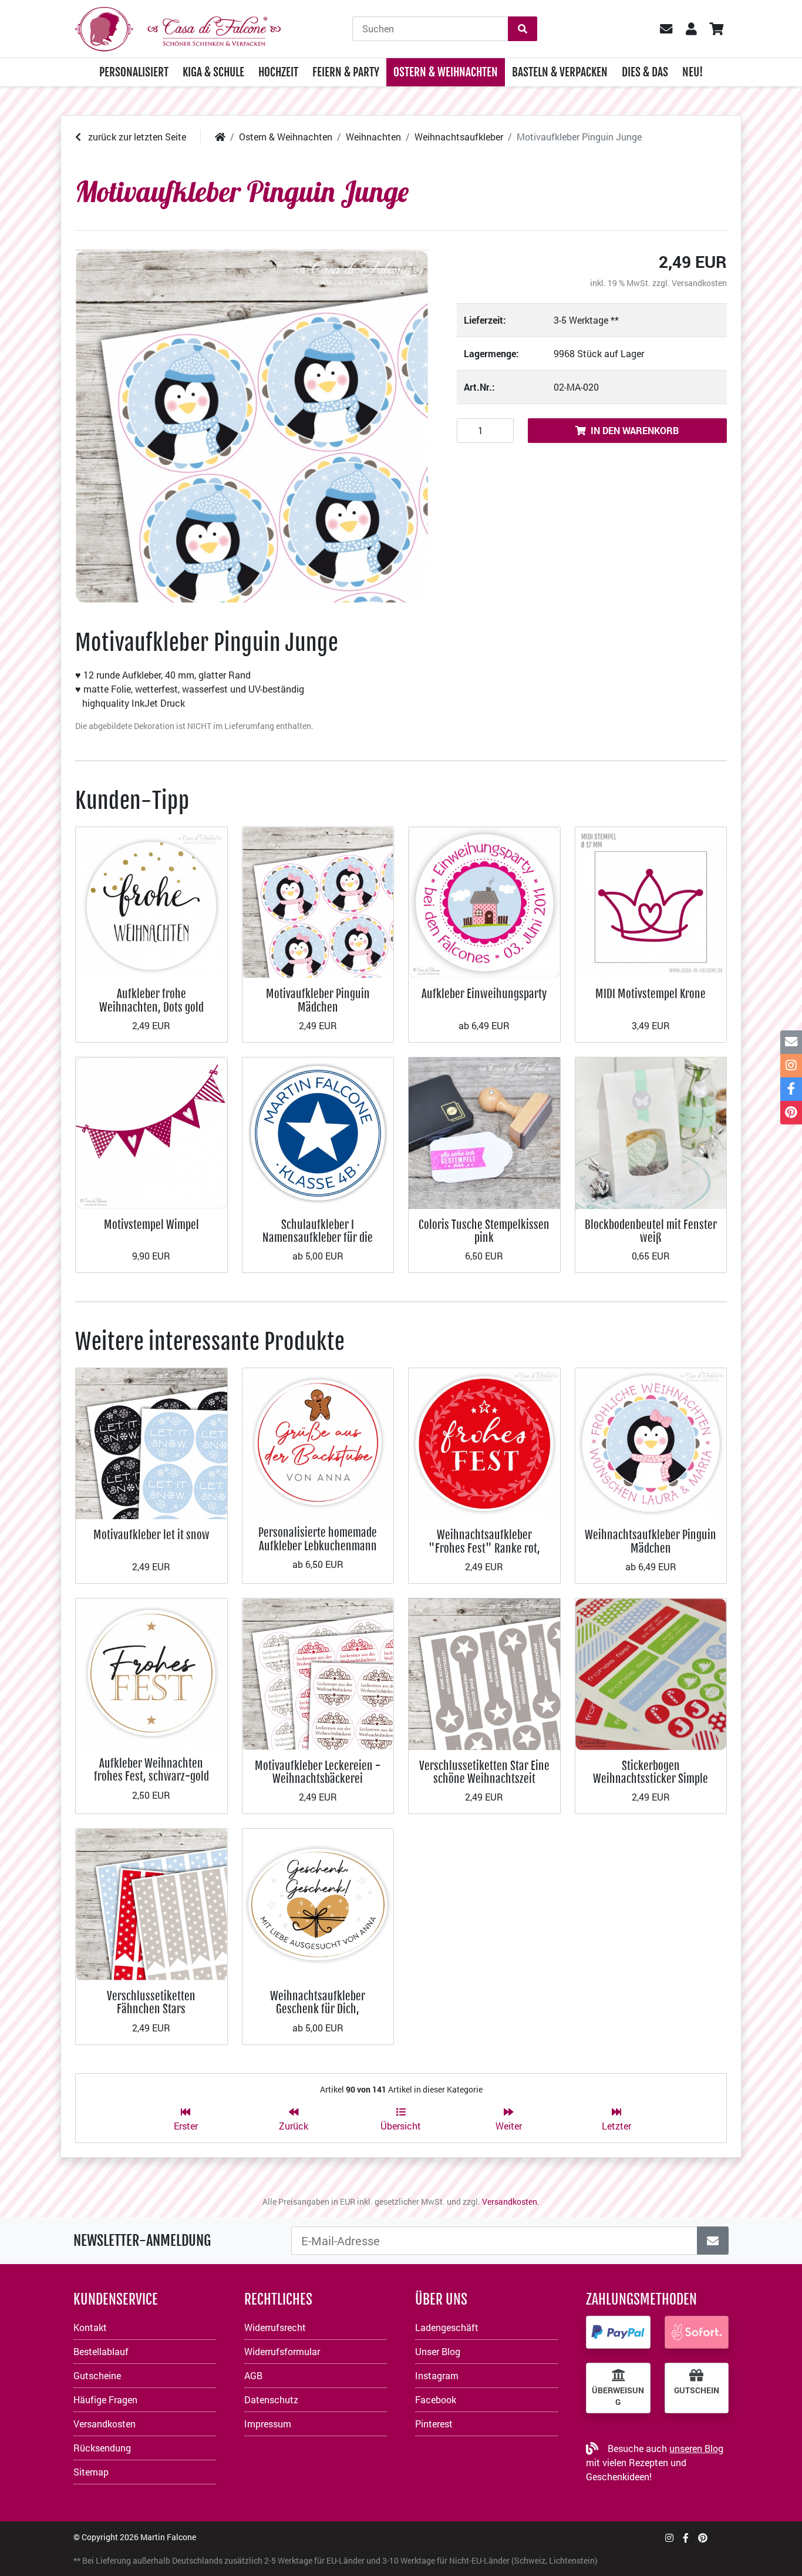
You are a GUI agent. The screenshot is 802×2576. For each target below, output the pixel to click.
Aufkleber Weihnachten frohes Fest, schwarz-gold (151, 1770)
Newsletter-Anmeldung (142, 2241)
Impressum (268, 2424)
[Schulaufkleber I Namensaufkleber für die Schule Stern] (318, 1132)
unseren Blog (696, 2448)
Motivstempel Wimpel (151, 1225)
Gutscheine (97, 2375)
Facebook (436, 2399)
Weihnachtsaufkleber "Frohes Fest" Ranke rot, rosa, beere (484, 1548)
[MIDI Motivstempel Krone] (651, 901)
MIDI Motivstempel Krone (651, 994)
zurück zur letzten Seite (136, 137)
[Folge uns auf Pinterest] (703, 2538)
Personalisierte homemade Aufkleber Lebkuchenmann (318, 1539)
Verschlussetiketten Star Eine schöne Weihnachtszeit (484, 1772)
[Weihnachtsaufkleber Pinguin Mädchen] (651, 1443)
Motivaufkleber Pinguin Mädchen (318, 1000)
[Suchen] (523, 29)
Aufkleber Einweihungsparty (484, 994)
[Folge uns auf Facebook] (686, 2538)
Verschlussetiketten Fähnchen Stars (151, 2002)
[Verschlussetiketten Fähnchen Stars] (151, 1903)
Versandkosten (699, 283)
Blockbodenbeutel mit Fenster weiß (651, 1231)
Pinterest (434, 2424)
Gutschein (697, 2390)
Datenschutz (271, 2399)
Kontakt (90, 2327)
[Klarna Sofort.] (697, 2332)
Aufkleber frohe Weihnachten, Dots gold (151, 1000)
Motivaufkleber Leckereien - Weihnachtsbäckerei (318, 1772)
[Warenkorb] (716, 29)
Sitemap (91, 2472)
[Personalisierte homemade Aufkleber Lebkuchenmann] (318, 1441)
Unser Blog (438, 2351)
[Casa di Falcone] (178, 27)
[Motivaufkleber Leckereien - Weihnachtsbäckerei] (318, 1673)
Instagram (437, 2375)
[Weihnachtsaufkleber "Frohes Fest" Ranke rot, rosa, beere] (484, 1443)
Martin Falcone (168, 2537)
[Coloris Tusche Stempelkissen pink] (484, 1132)
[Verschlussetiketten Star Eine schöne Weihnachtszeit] (484, 1673)
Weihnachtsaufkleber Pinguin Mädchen (651, 1541)
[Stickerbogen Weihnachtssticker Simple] (651, 1673)
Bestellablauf (101, 2351)
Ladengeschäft (447, 2327)
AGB (253, 2375)
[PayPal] (618, 2332)
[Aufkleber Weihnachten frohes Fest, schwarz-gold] (151, 1672)
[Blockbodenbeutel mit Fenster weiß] (651, 1132)
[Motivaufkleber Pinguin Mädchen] (318, 901)
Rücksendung (102, 2448)
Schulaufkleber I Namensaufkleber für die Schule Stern (318, 1238)
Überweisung (618, 2396)
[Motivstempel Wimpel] (151, 1132)
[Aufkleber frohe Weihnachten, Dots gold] (151, 901)
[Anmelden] (713, 2241)
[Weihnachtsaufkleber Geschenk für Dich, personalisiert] (318, 1903)
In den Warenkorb (635, 430)
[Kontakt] (791, 1042)
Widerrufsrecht (275, 2327)
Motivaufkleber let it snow (151, 1535)
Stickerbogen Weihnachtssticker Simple (651, 1772)
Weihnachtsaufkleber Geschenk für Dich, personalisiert (318, 2009)
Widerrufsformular (282, 2351)
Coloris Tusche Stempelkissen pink (484, 1231)
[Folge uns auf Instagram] (669, 2538)
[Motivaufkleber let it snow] (151, 1443)
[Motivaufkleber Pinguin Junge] (252, 426)
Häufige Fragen (105, 2399)
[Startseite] (220, 137)
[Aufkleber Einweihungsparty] (484, 901)
